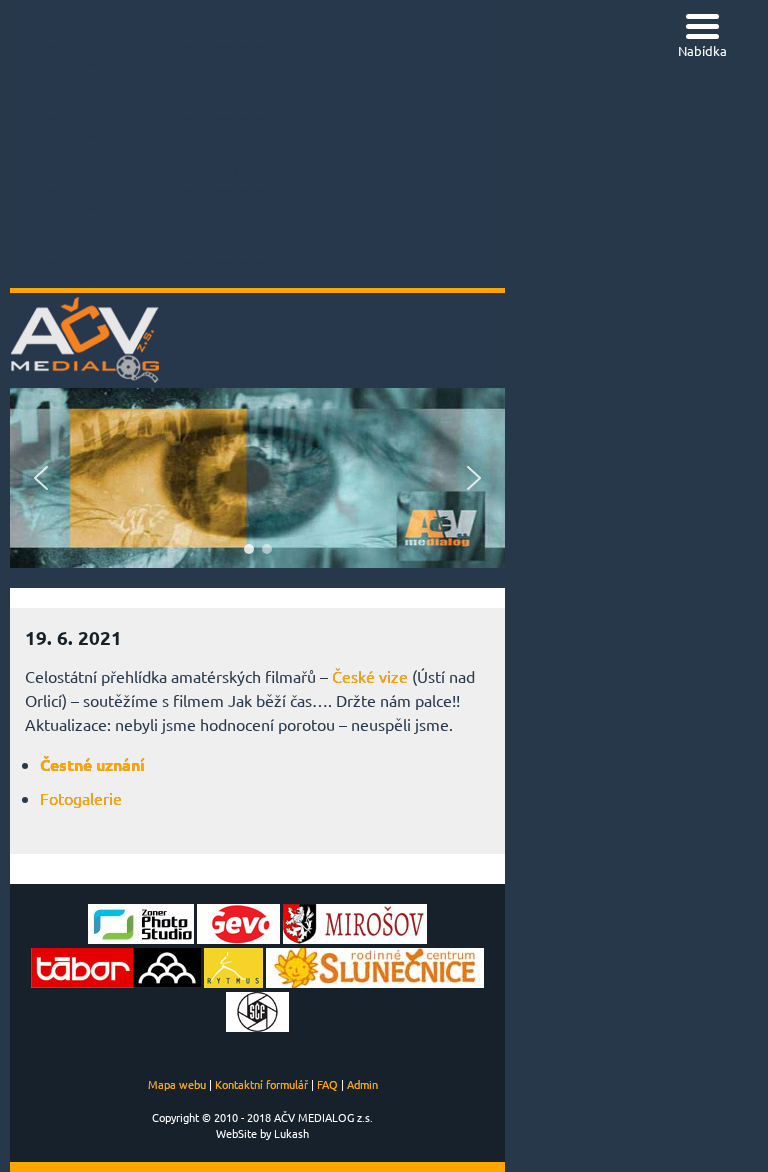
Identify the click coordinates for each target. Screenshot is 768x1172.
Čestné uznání (92, 764)
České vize (370, 676)
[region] (257, 478)
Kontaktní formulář (261, 1084)
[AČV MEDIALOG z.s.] (85, 379)
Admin (362, 1084)
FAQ (327, 1084)
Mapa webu (177, 1084)
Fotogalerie (81, 798)
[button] (41, 478)
